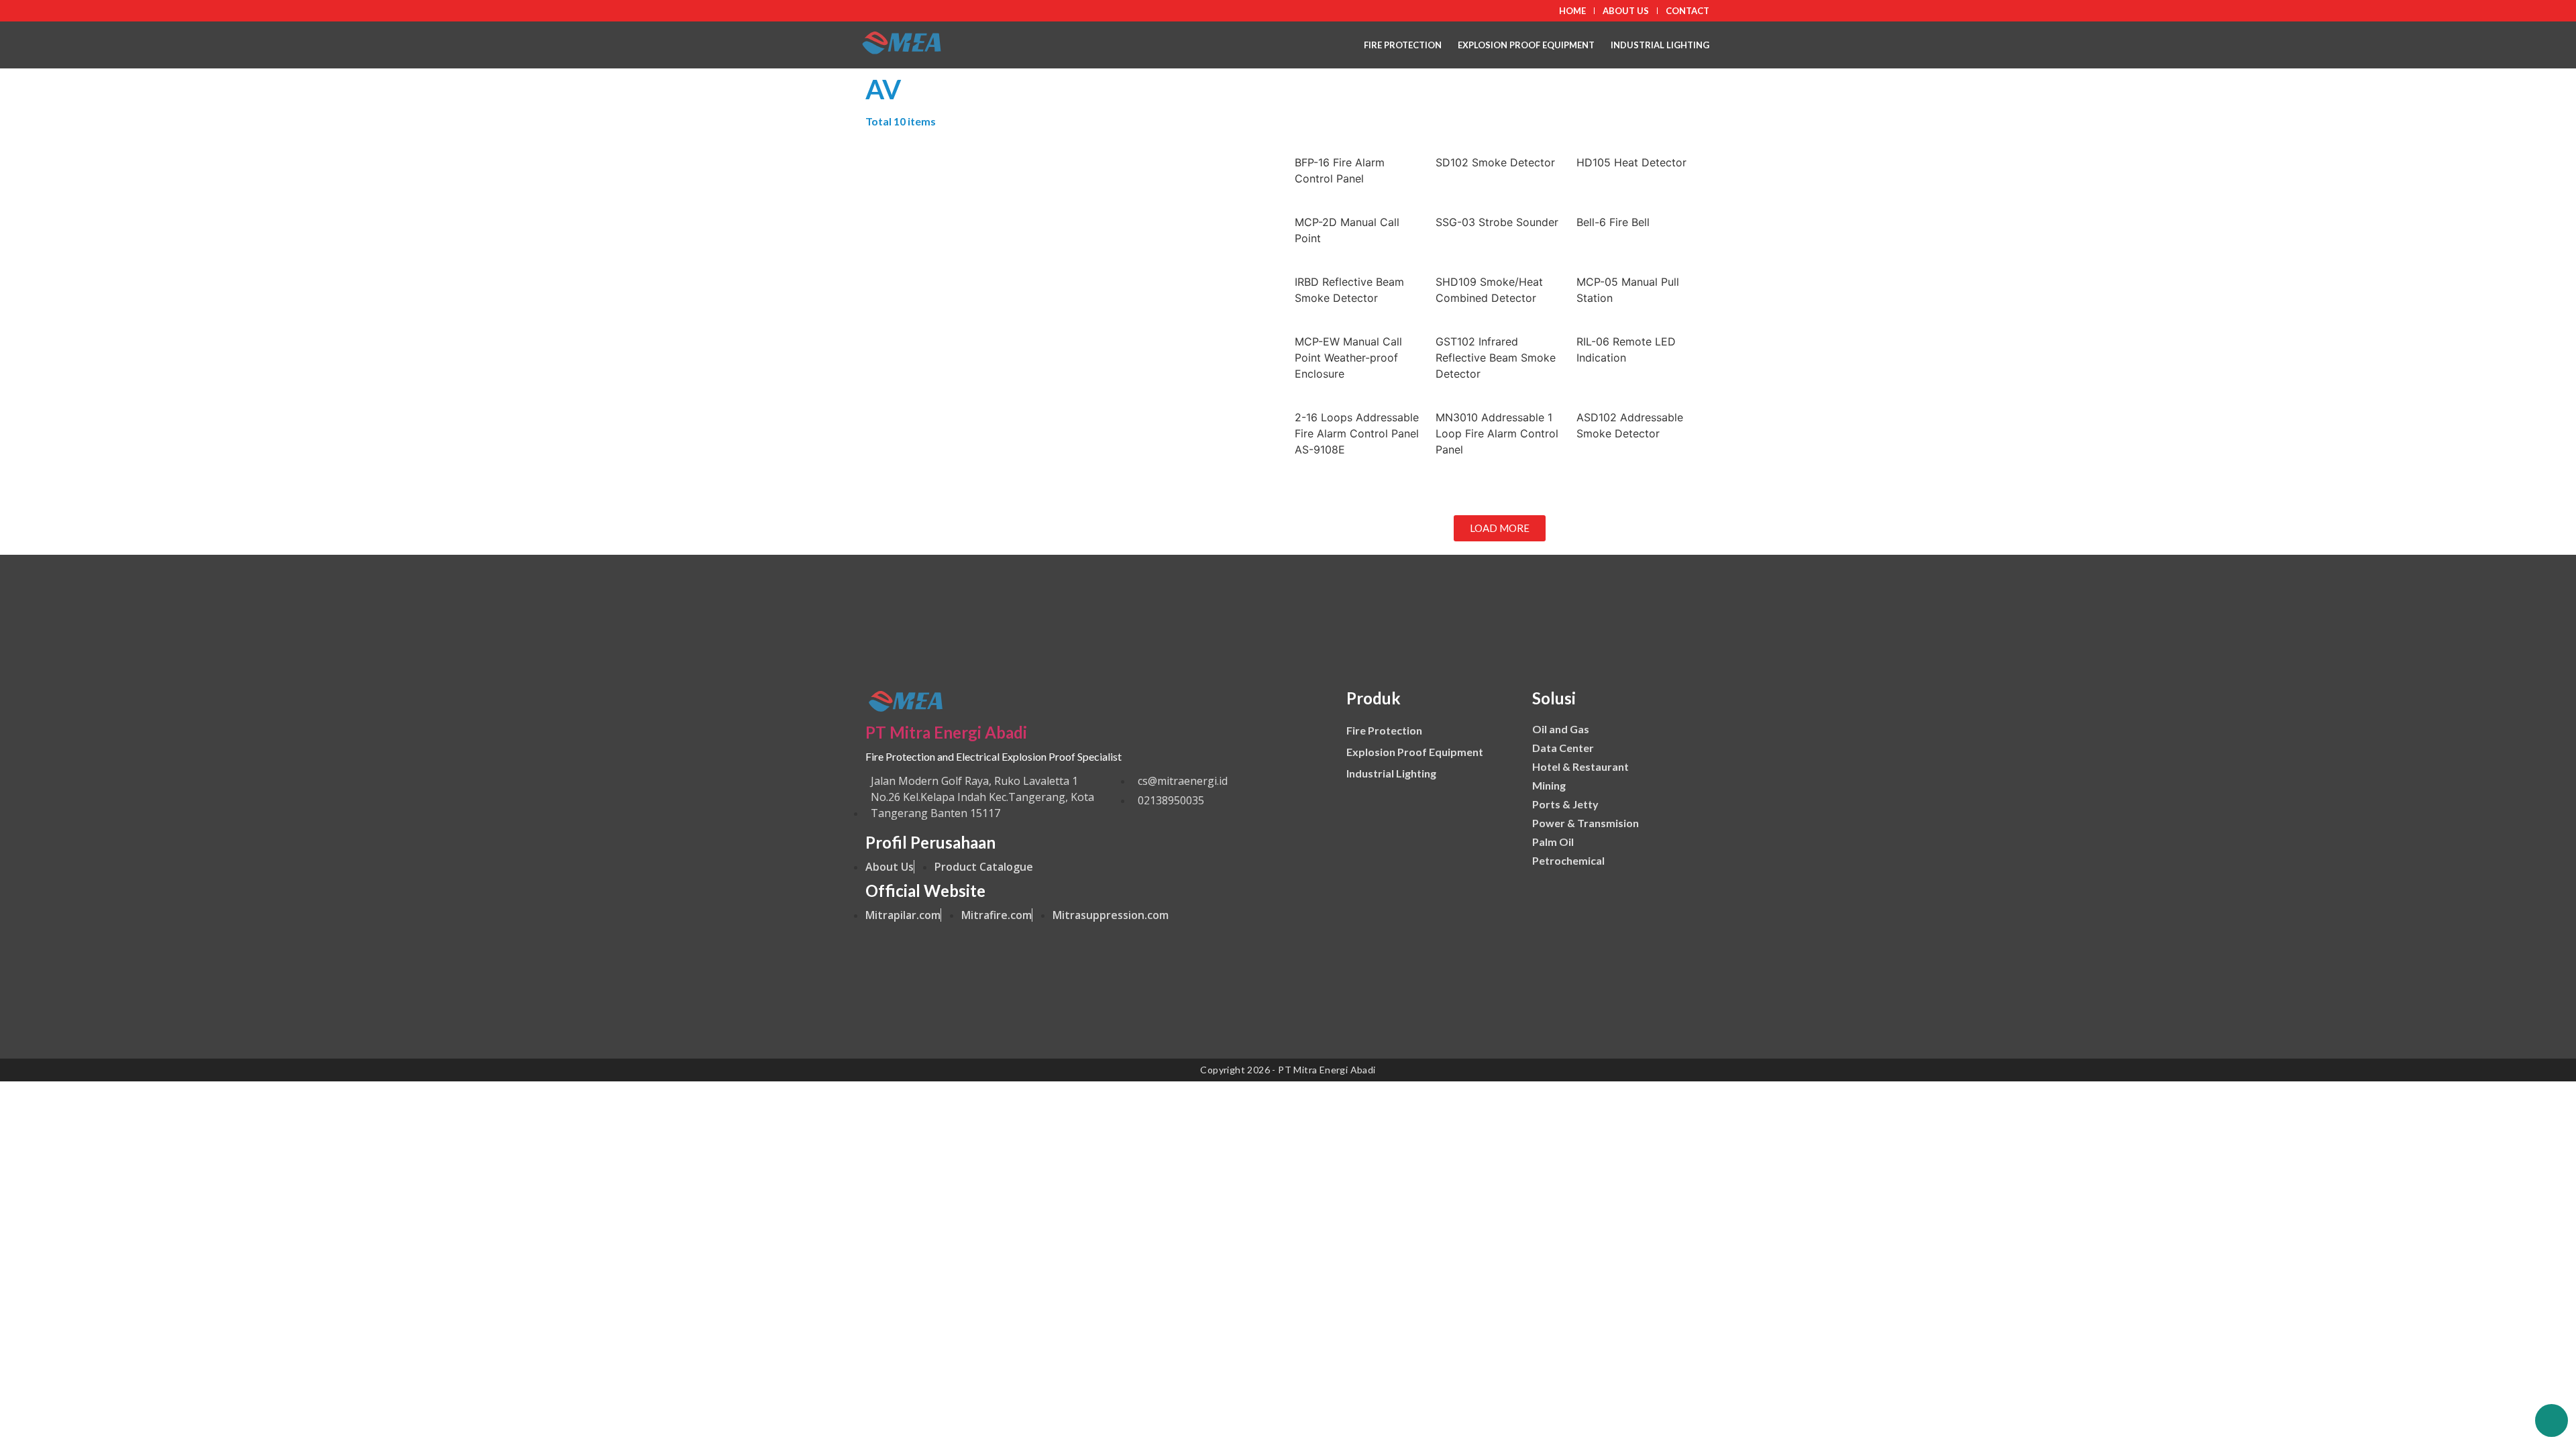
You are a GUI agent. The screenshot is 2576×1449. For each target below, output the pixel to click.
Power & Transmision (1586, 823)
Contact (1687, 11)
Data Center (1563, 748)
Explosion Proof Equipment (1526, 45)
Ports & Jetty (1565, 804)
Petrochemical (1568, 860)
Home (1572, 11)
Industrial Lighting (1660, 45)
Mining (1549, 785)
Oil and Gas (1561, 729)
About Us (1626, 11)
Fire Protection (1403, 45)
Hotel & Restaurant (1580, 766)
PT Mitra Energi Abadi (946, 732)
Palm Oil (1553, 842)
